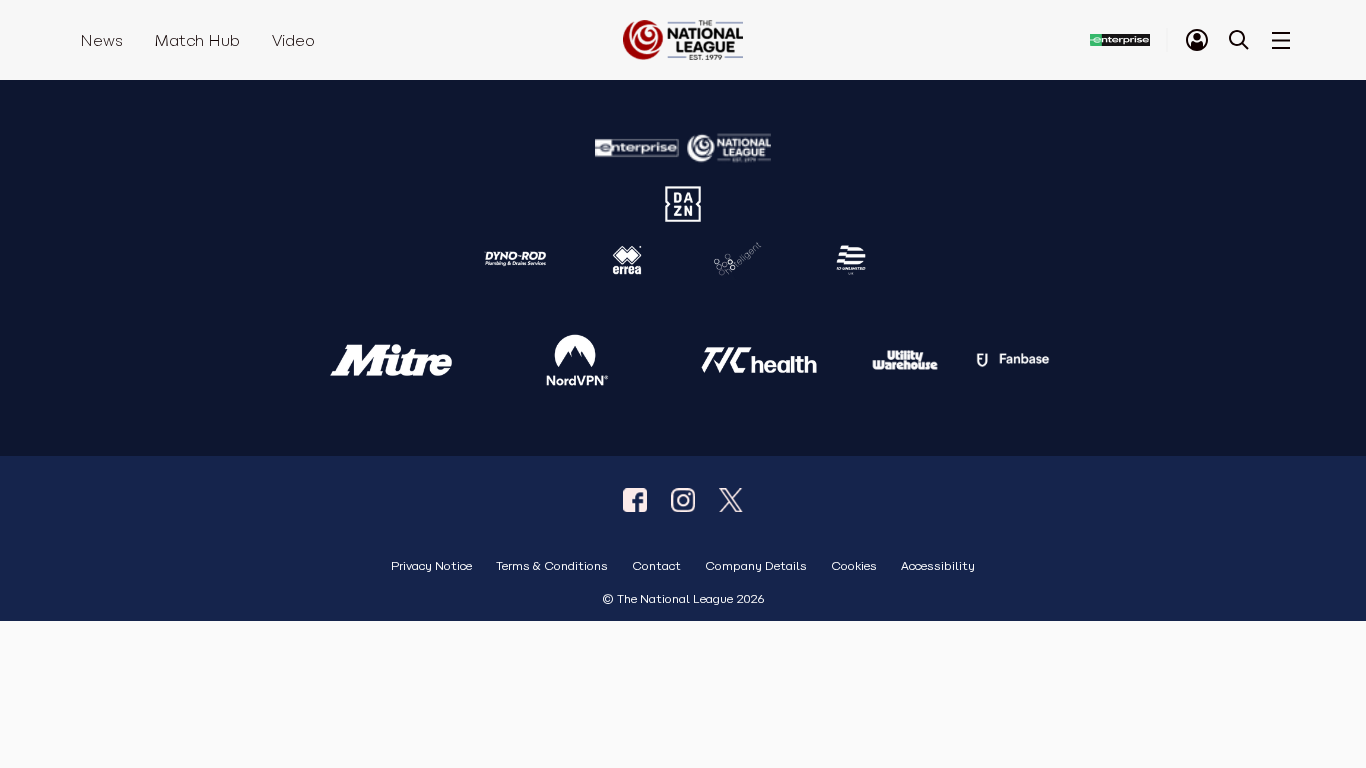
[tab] (1197, 40)
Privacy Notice (431, 566)
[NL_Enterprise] (731, 500)
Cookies (854, 566)
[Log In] (1197, 40)
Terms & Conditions (552, 566)
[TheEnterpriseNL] (635, 500)
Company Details (756, 566)
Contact (656, 566)
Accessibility (938, 566)
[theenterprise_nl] (683, 500)
